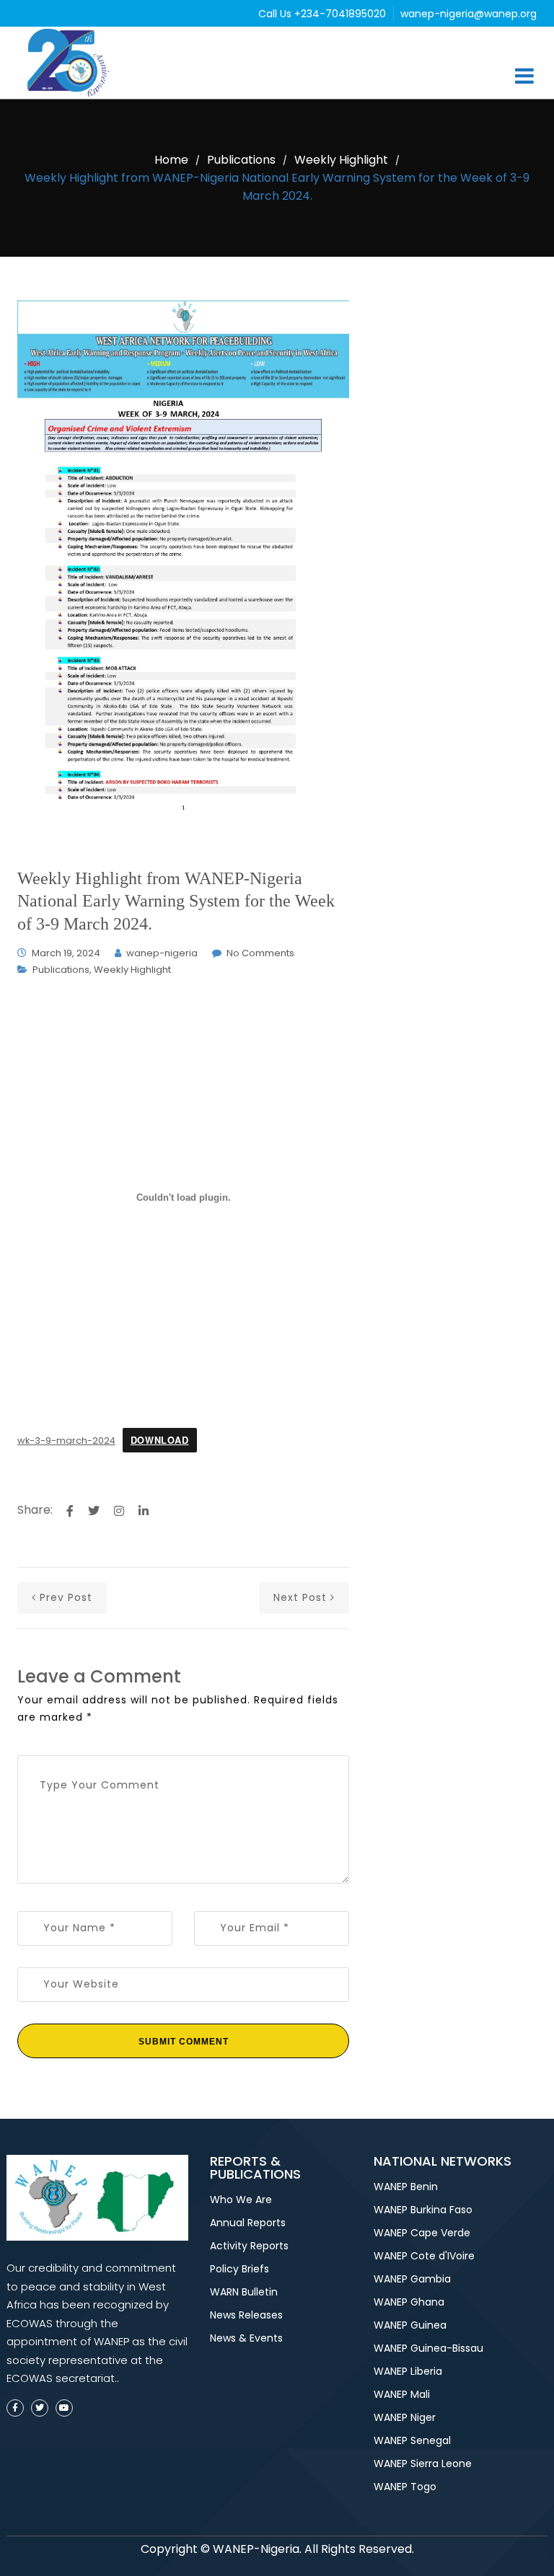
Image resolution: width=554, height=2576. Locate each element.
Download (160, 1440)
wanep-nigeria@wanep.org (469, 14)
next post (300, 1597)
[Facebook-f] (15, 2408)
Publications (241, 160)
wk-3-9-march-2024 (66, 1441)
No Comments (260, 953)
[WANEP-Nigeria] (71, 63)
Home (171, 160)
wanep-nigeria (162, 953)
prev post (66, 1597)
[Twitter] (40, 2408)
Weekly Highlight (341, 160)
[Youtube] (64, 2408)
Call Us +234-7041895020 (324, 14)
